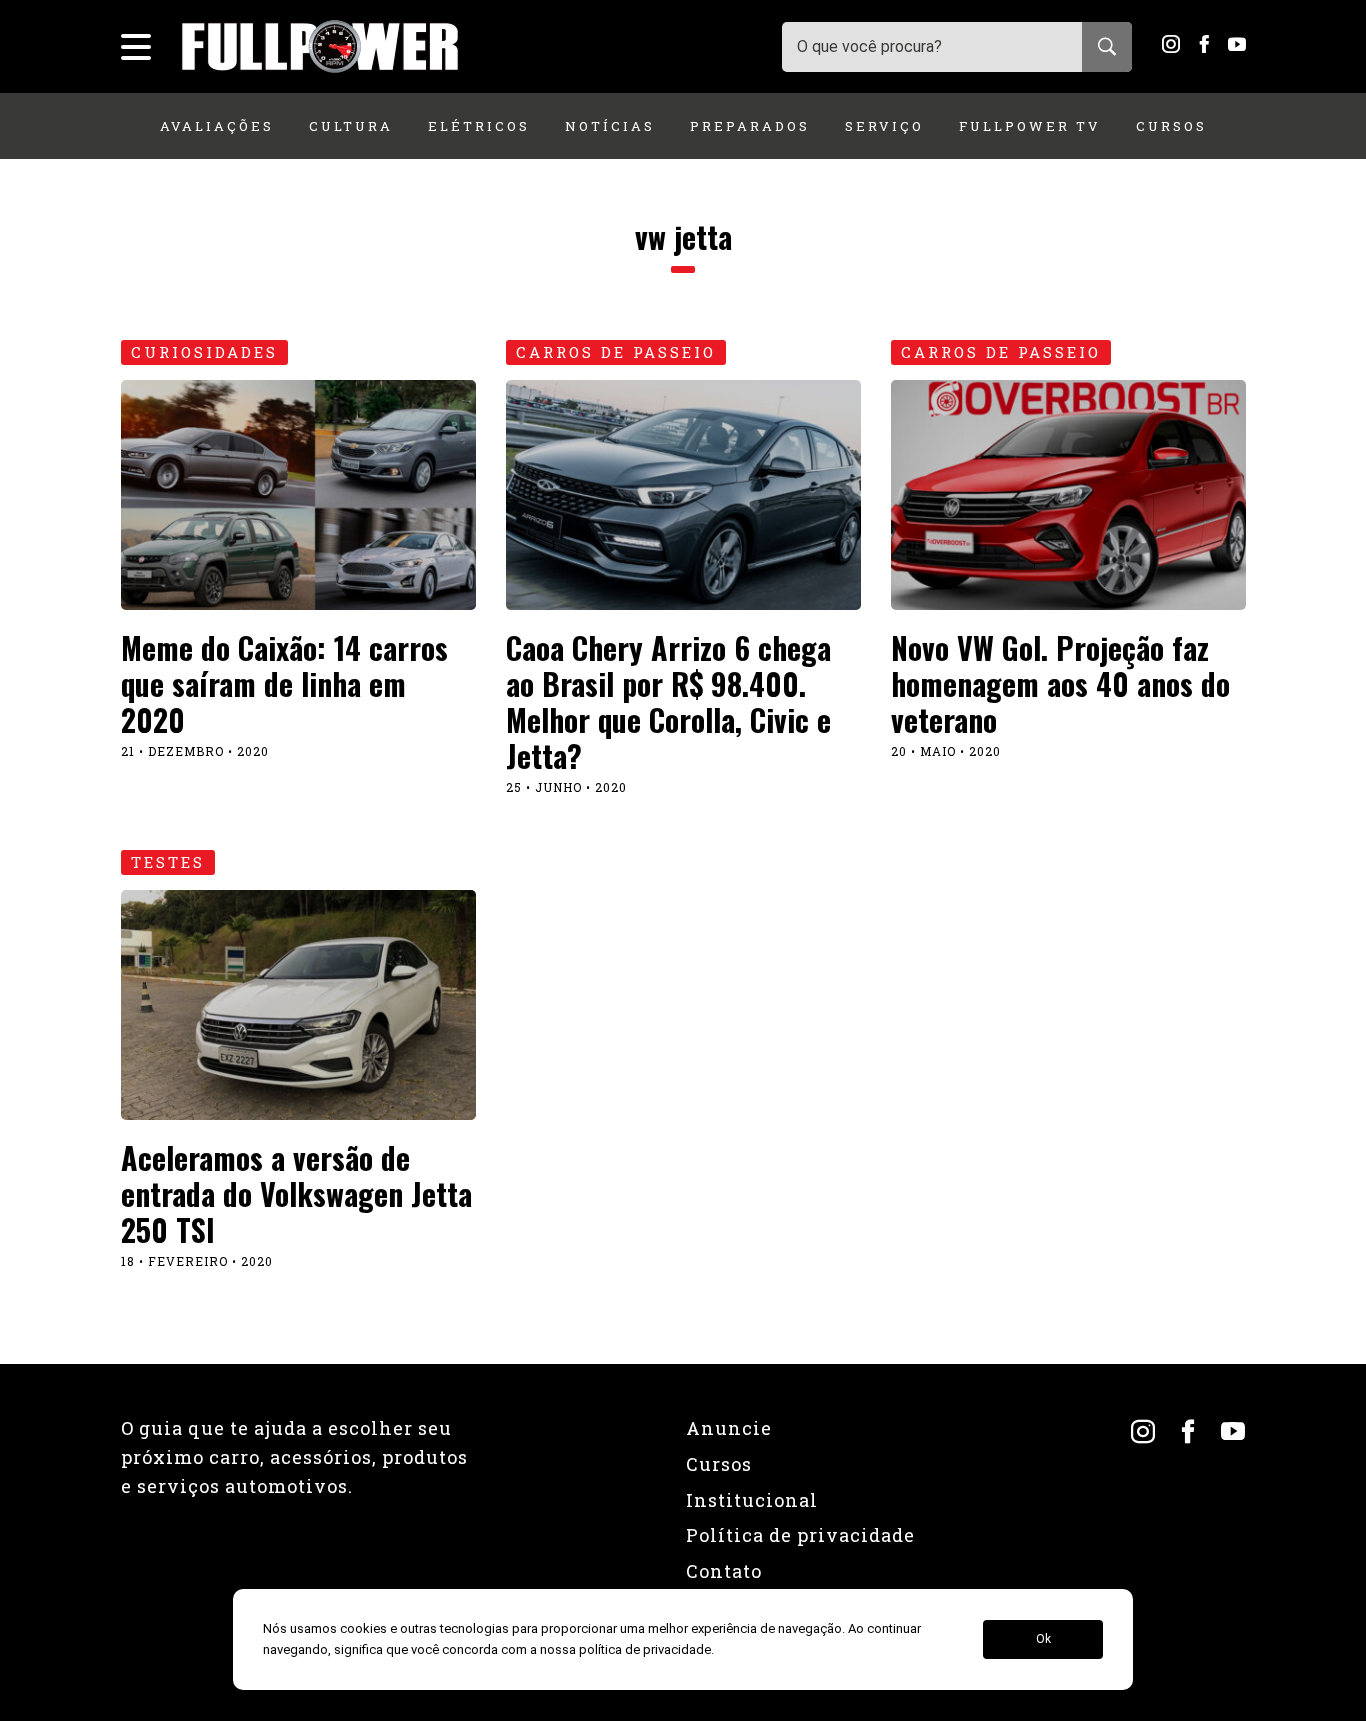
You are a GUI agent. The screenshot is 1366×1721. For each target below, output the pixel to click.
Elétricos (479, 126)
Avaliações (217, 126)
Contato (724, 1571)
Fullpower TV (1030, 126)
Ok (1043, 1640)
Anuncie (729, 1428)
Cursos (1171, 126)
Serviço (884, 126)
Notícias (610, 126)
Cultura (351, 126)
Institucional (752, 1500)
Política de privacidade (800, 1535)
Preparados (750, 126)
